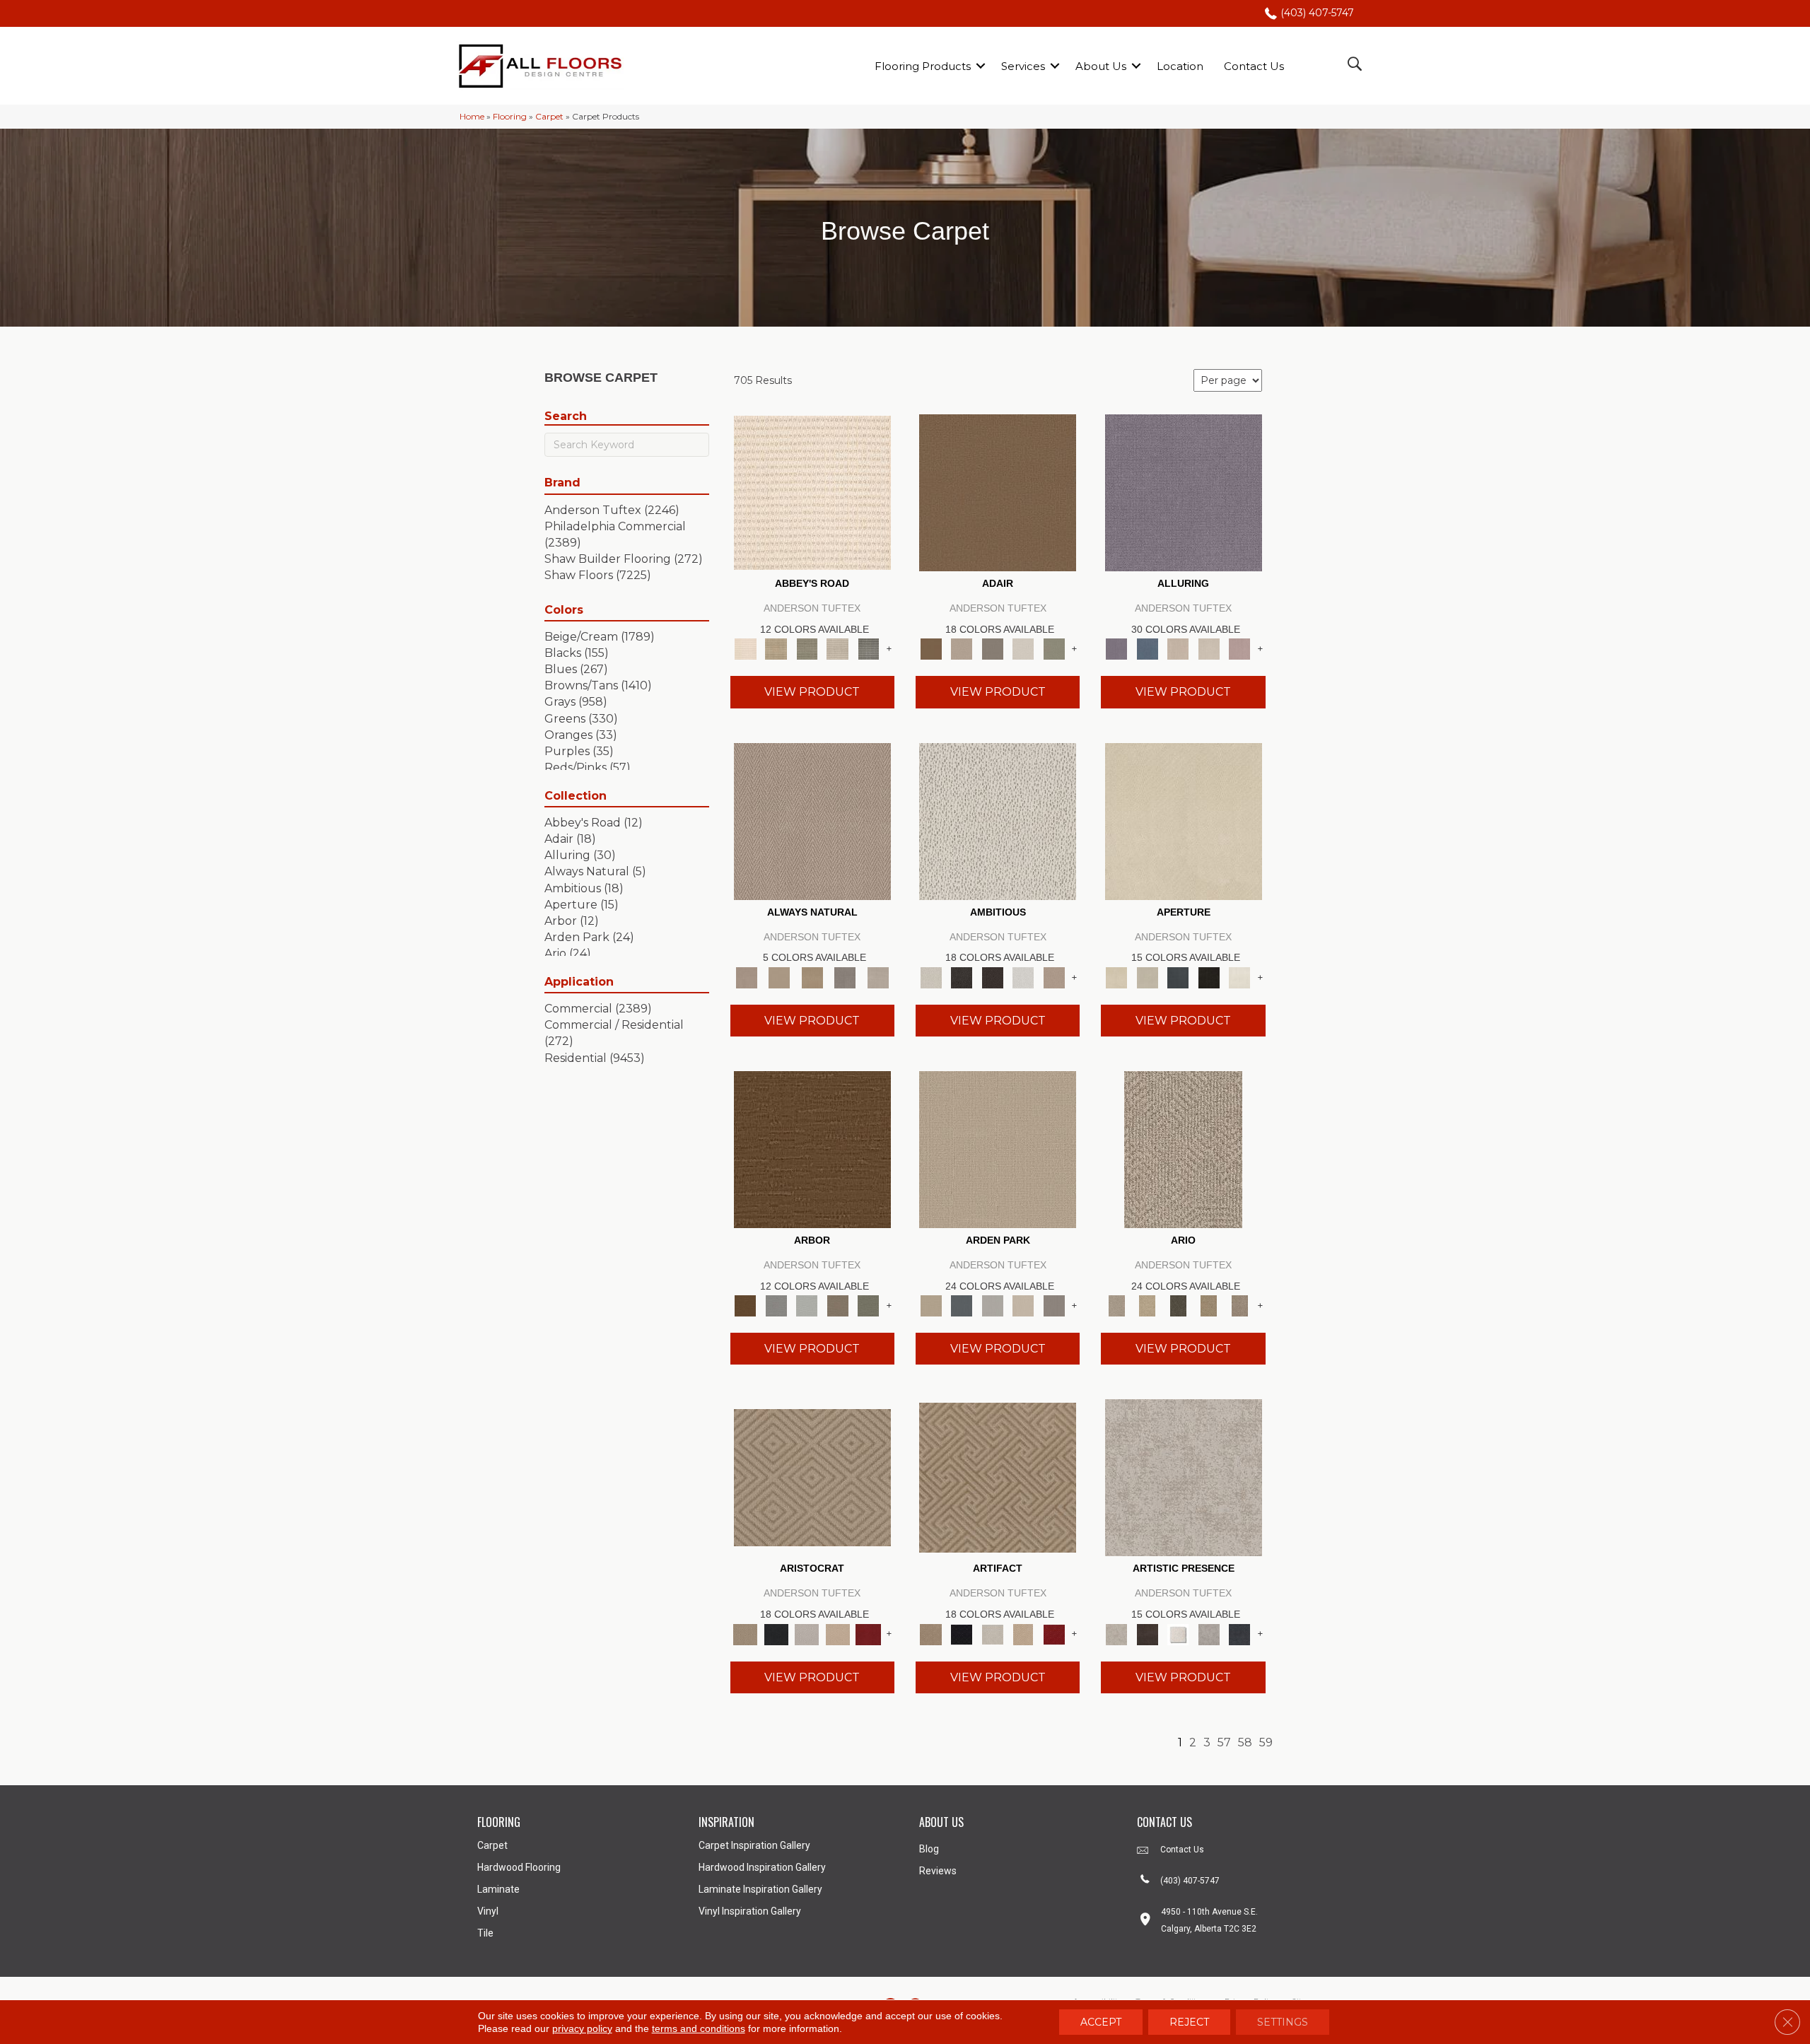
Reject (1189, 2022)
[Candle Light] (1178, 1633)
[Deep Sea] (1239, 1633)
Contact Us (1254, 66)
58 (1245, 1742)
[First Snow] (1239, 976)
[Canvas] (998, 820)
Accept (1101, 2022)
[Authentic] (998, 1148)
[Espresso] (1209, 976)
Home (472, 116)
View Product (812, 692)
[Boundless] (807, 648)
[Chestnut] (812, 1148)
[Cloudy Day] (993, 1305)
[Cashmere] (838, 1633)
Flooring (510, 116)
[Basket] (812, 820)
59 (1266, 1742)
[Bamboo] (776, 648)
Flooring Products (923, 66)
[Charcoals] (961, 976)
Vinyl (488, 1911)
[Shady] (845, 976)
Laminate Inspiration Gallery (760, 1889)
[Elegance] (1023, 648)
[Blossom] (1239, 648)
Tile (485, 1933)
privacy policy (582, 2028)
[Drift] (1023, 1305)
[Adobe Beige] (1183, 1148)
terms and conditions (699, 2028)
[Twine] (878, 976)
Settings (1283, 2022)
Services (1023, 66)
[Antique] (1147, 1305)
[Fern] (868, 1305)
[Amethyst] (1184, 492)
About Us (1101, 66)
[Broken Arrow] (1239, 1305)
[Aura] (812, 492)
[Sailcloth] (812, 976)
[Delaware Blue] (868, 648)
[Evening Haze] (1054, 1305)
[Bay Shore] (1209, 1305)
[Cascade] (807, 1633)
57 (1224, 1742)
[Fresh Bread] (1054, 976)
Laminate (498, 1889)
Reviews (938, 1871)
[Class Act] (993, 648)
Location (1180, 66)
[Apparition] (1178, 1305)
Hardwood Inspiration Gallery (762, 1867)
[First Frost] (1023, 976)
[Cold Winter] (1209, 1633)
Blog (929, 1849)
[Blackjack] (776, 1633)
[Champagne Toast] (961, 648)
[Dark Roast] (993, 976)
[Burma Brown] (1147, 1633)
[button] (981, 66)
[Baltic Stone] (1184, 1477)
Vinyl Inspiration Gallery (750, 1911)
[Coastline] (807, 1305)
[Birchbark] (1209, 648)
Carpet (549, 116)
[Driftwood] (838, 1305)
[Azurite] (1147, 648)
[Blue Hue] (961, 1305)
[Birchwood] (812, 1477)
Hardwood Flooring (519, 1867)
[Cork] (779, 976)
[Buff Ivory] (1184, 820)
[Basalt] (1178, 648)
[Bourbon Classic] (998, 492)
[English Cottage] (1054, 648)
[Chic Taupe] (838, 648)
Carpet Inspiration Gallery (754, 1845)
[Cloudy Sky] (776, 1305)
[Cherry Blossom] (868, 1633)
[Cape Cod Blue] (1178, 976)
